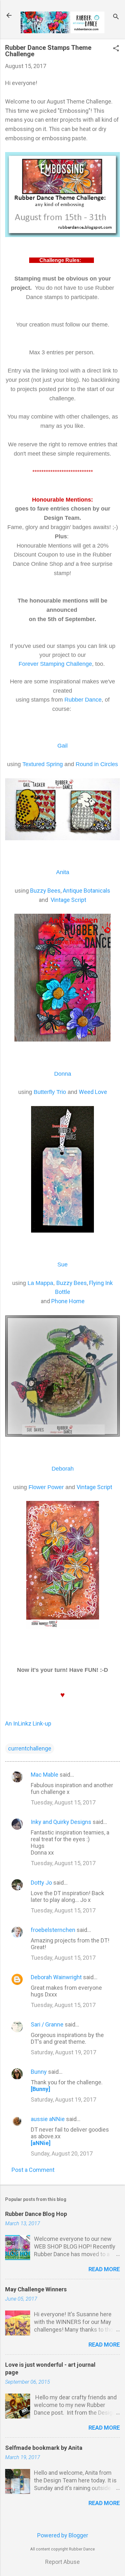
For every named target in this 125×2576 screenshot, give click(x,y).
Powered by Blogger (63, 2535)
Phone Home (68, 1301)
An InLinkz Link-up (28, 1723)
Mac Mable (45, 1775)
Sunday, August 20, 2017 (62, 2153)
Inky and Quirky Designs (61, 1822)
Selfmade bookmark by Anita (44, 2448)
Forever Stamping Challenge (55, 664)
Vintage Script (68, 900)
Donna (63, 1074)
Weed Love (93, 1092)
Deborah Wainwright (56, 1977)
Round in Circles (97, 764)
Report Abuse (63, 2562)
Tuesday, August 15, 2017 (63, 1802)
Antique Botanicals (87, 891)
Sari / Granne (47, 2024)
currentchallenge (30, 1748)
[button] (116, 49)
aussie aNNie (48, 2119)
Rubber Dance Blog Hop (36, 2214)
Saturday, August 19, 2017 (63, 2052)
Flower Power (46, 1487)
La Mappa (40, 1283)
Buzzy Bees (45, 891)
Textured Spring (43, 764)
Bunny (39, 2072)
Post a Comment (33, 2170)
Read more (104, 2269)
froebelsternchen (53, 1930)
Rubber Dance (83, 700)
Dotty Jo (41, 1883)
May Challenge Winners (36, 2289)
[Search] (116, 17)
